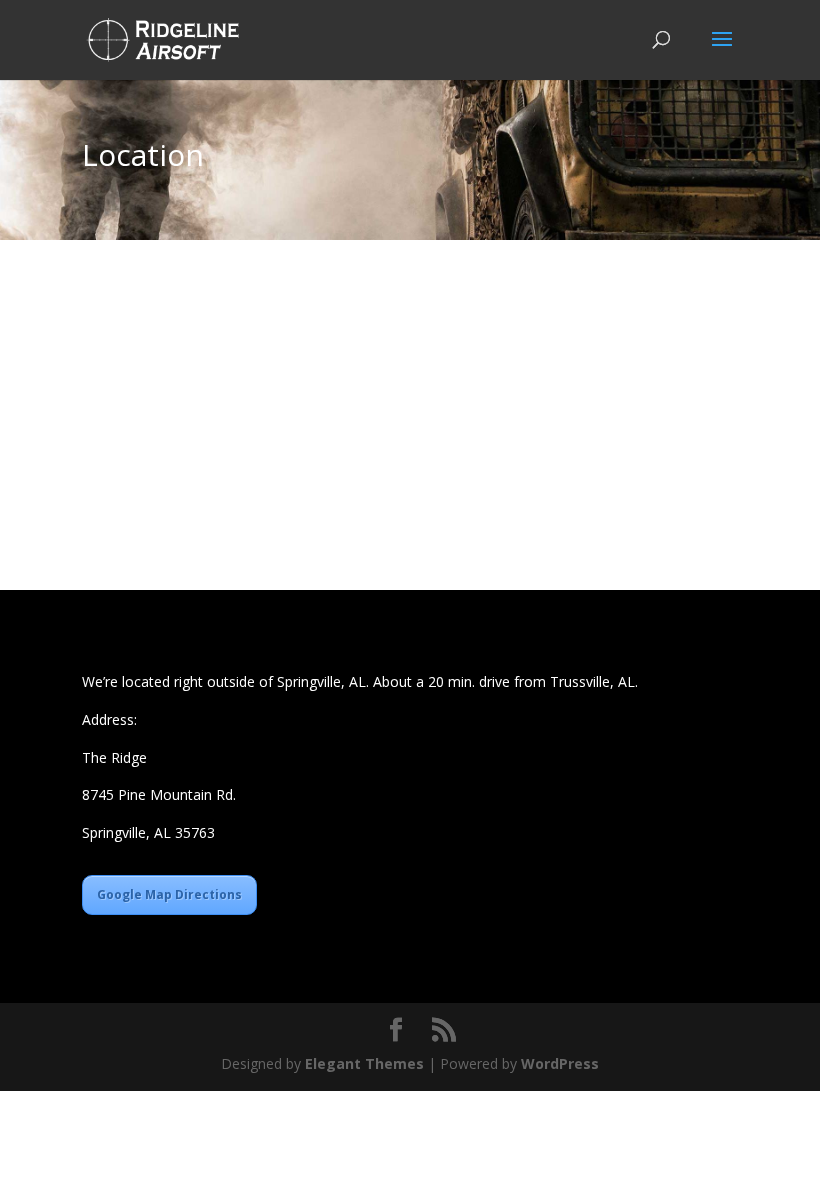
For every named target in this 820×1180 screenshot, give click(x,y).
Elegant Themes (364, 1063)
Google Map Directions (169, 894)
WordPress (560, 1063)
